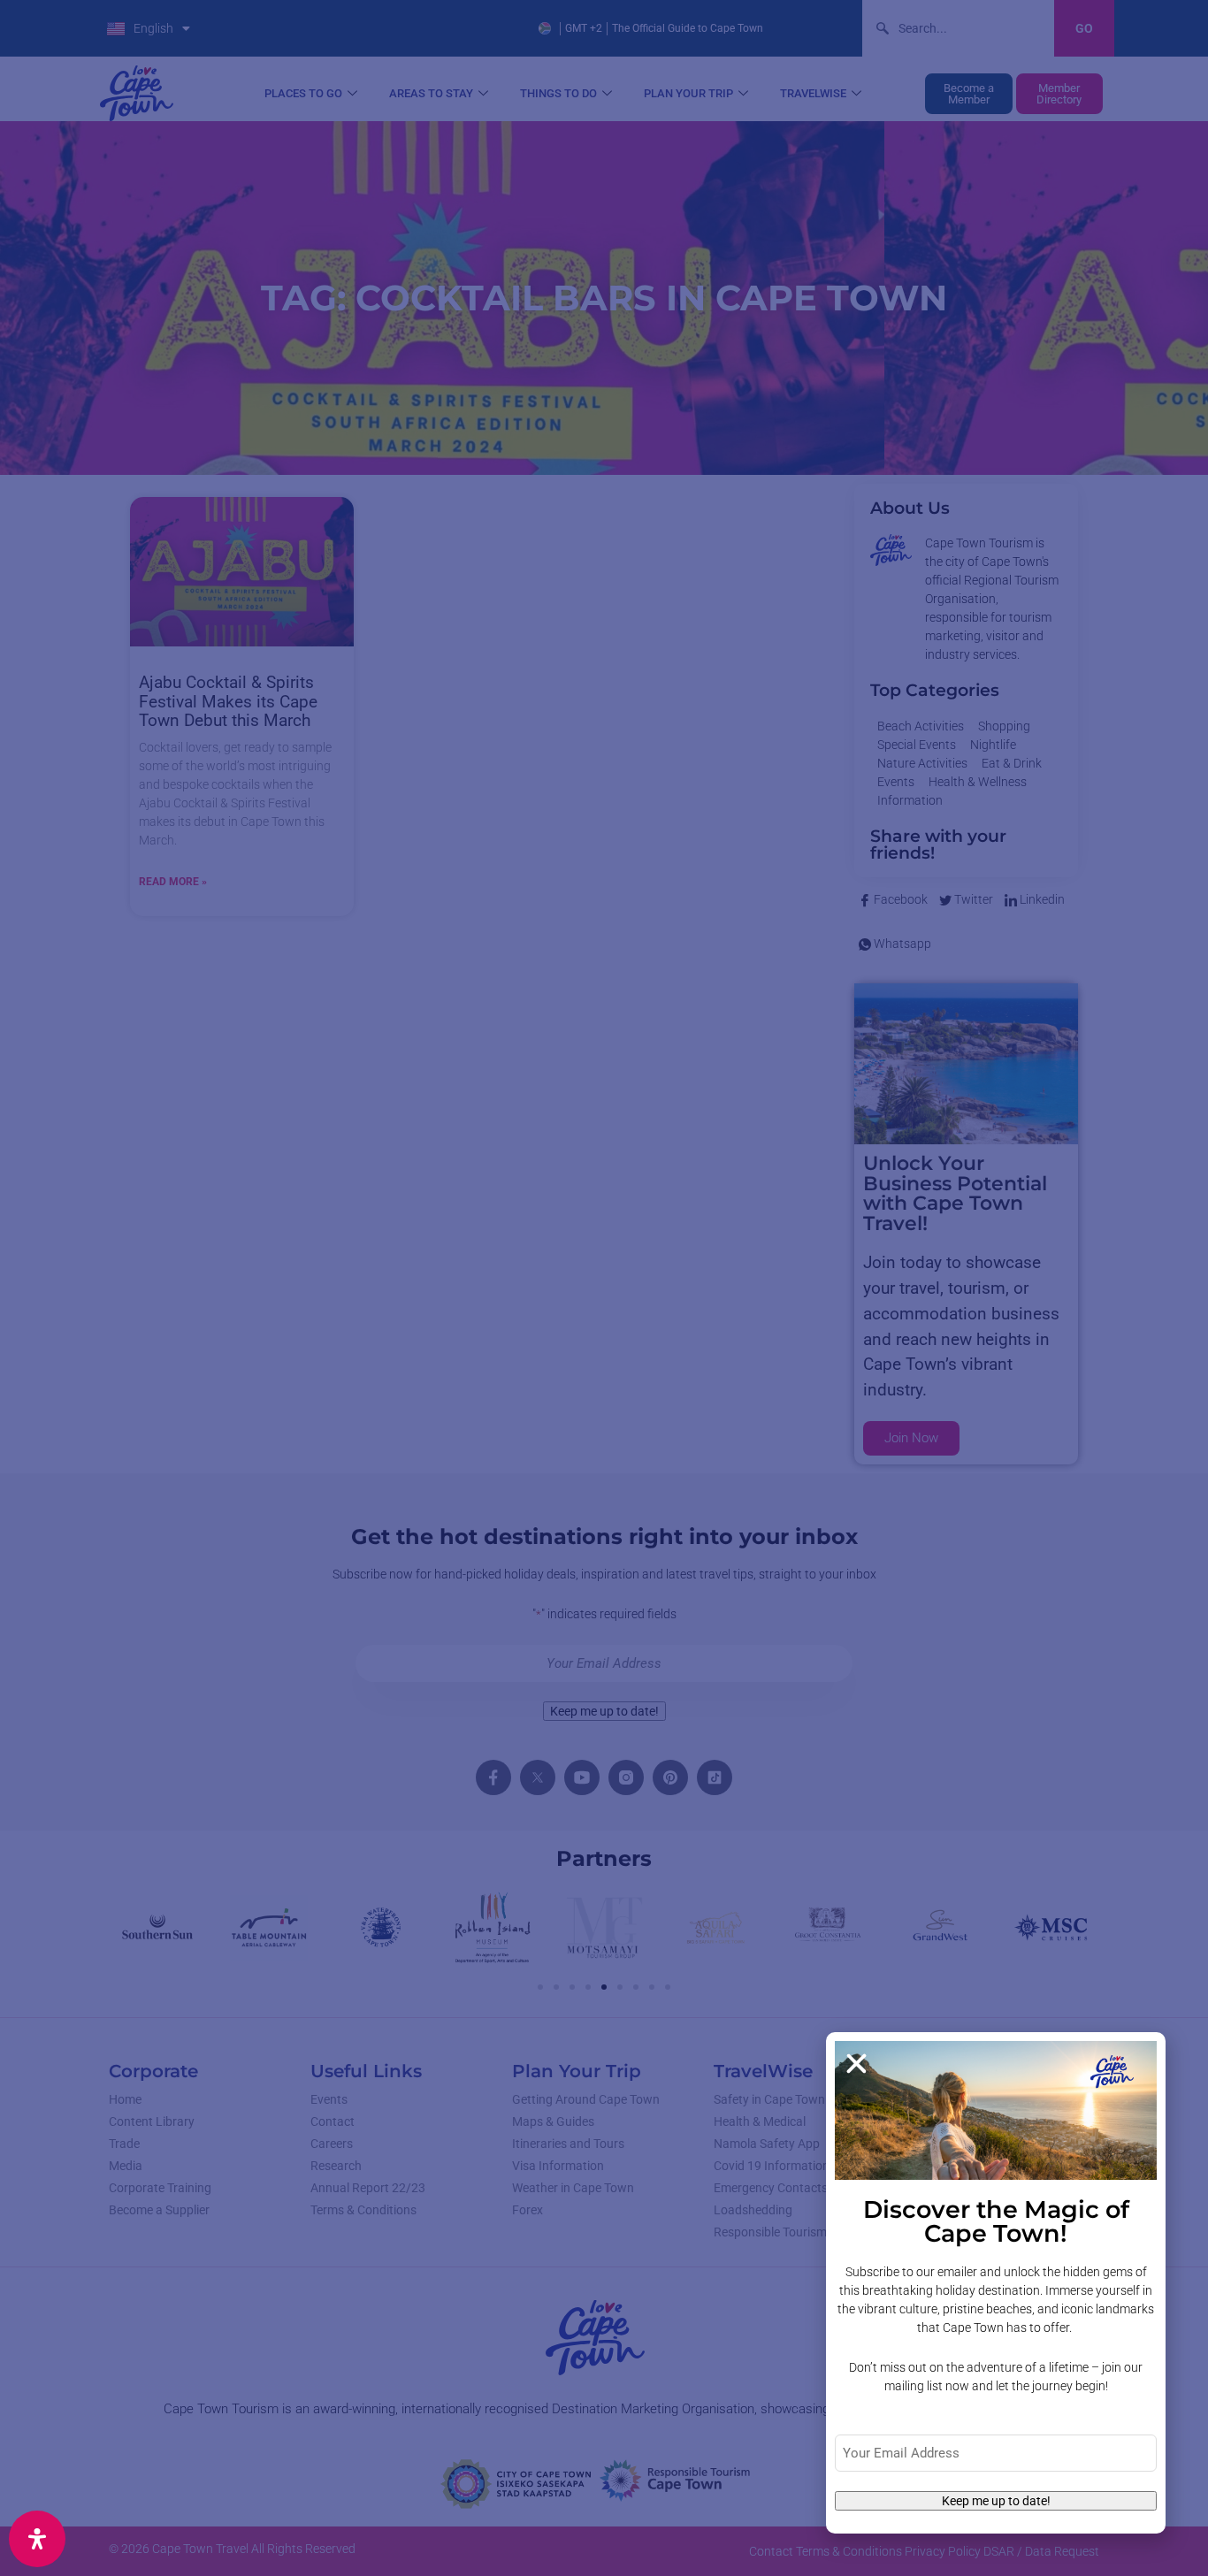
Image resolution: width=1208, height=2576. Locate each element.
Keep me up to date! (996, 2501)
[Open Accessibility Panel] (37, 2539)
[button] (856, 2064)
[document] (604, 1288)
